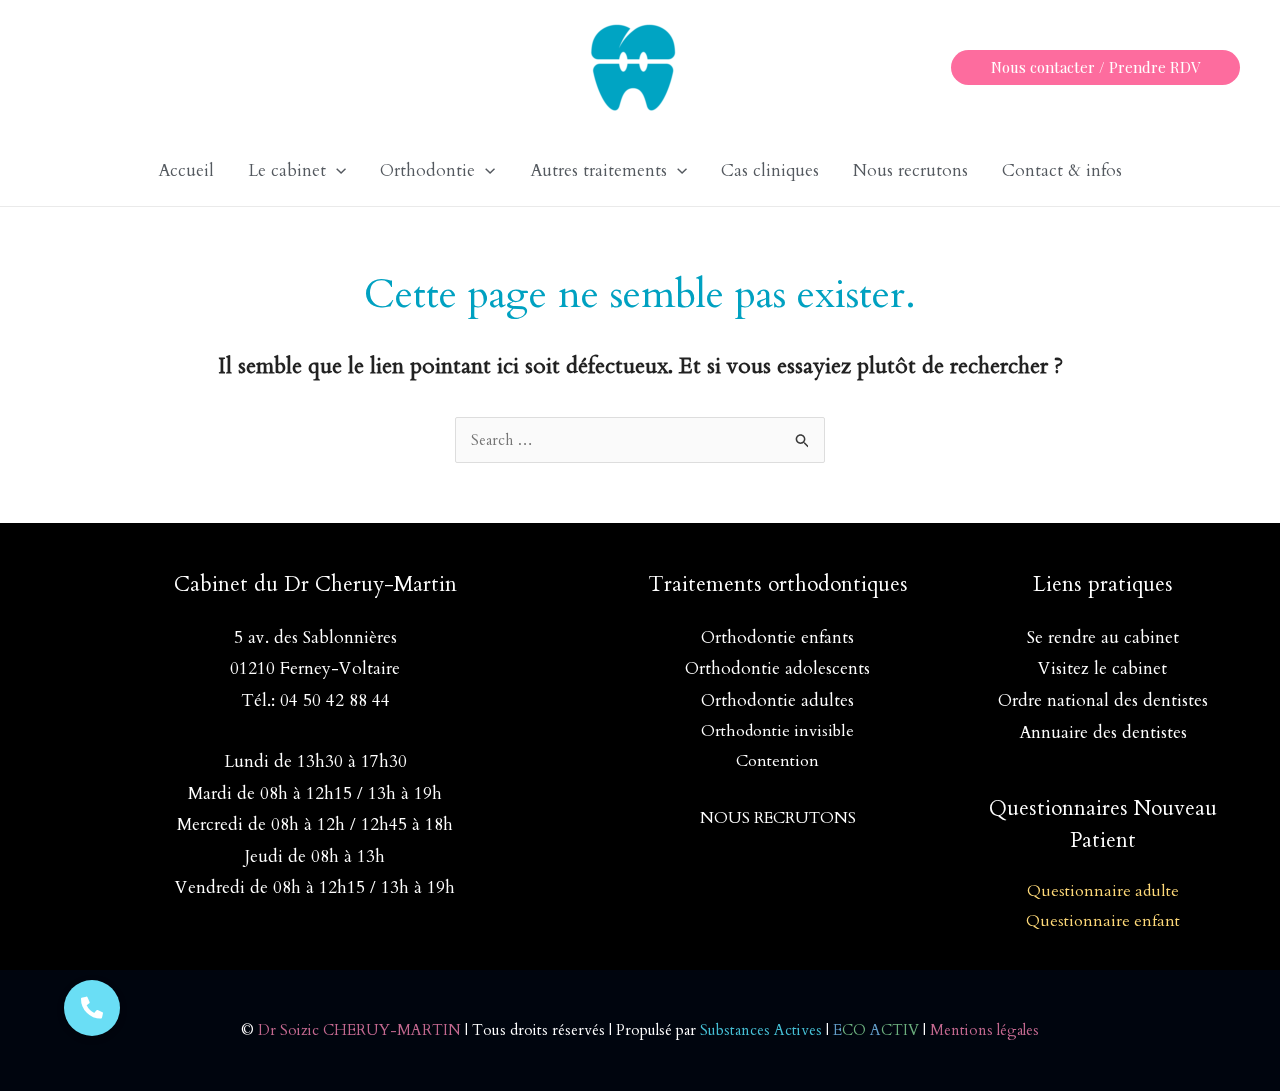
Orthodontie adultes (777, 700)
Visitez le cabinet (1102, 668)
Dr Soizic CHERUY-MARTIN (359, 1030)
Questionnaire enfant (1103, 921)
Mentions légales (984, 1030)
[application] (336, 171)
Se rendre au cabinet (1103, 637)
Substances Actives (761, 1030)
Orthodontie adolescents (777, 668)
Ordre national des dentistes (1103, 700)
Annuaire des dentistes (1103, 732)
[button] (1095, 67)
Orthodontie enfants (777, 637)
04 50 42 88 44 (335, 700)
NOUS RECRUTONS (778, 818)
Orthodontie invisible (777, 731)
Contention (777, 761)
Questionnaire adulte (1103, 891)
